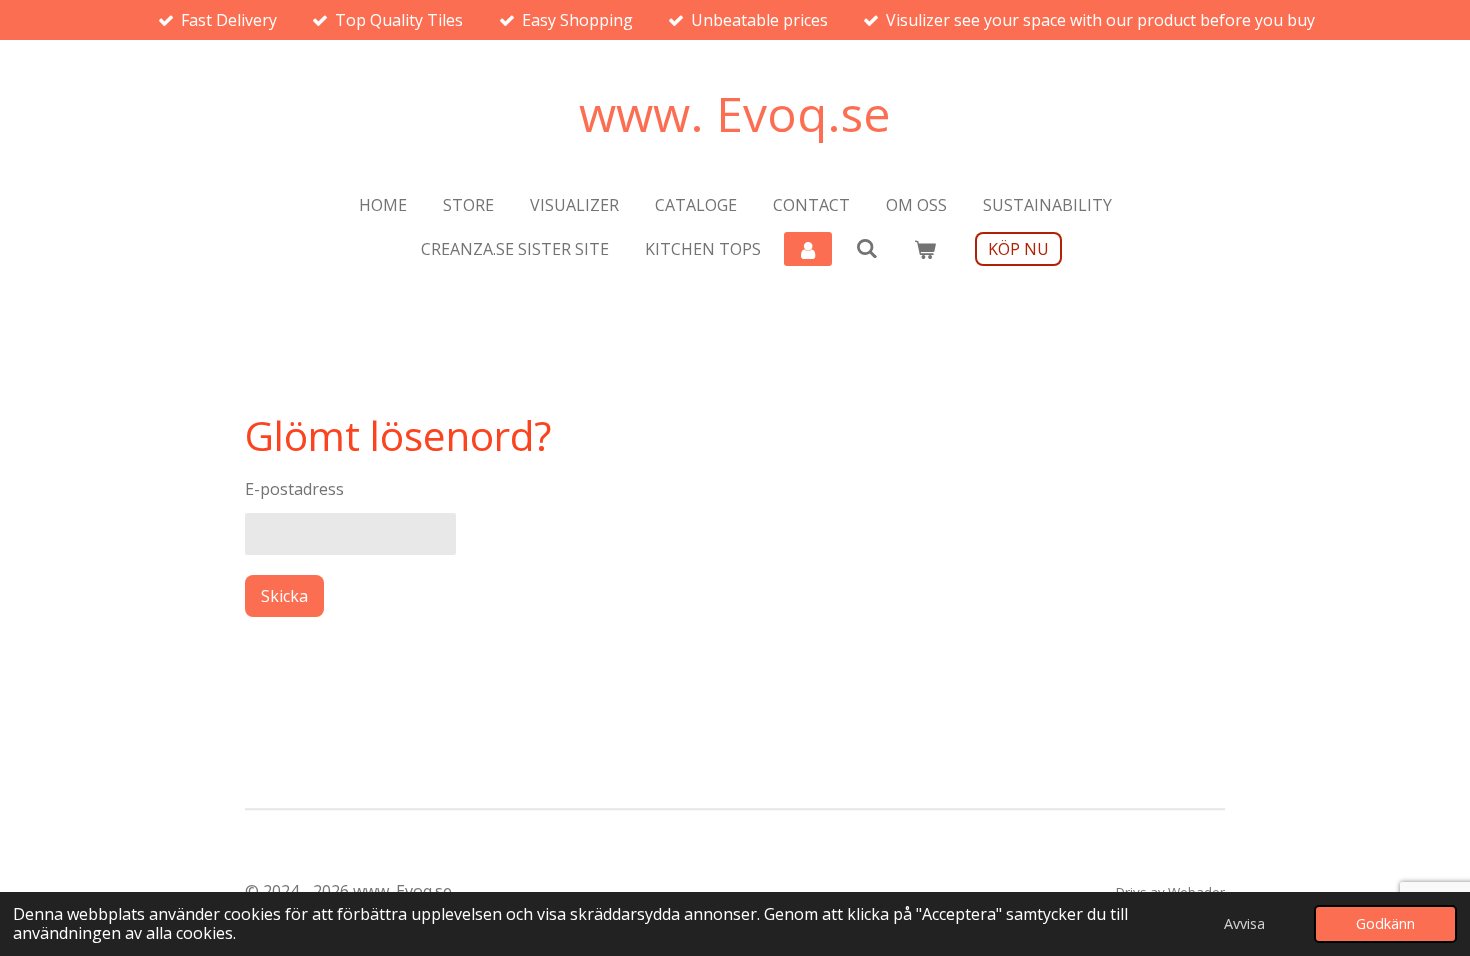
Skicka (284, 596)
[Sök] (866, 248)
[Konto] (808, 249)
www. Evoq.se (735, 113)
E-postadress (294, 489)
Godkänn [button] (1385, 923)
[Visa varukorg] (925, 249)
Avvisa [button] (1244, 923)
